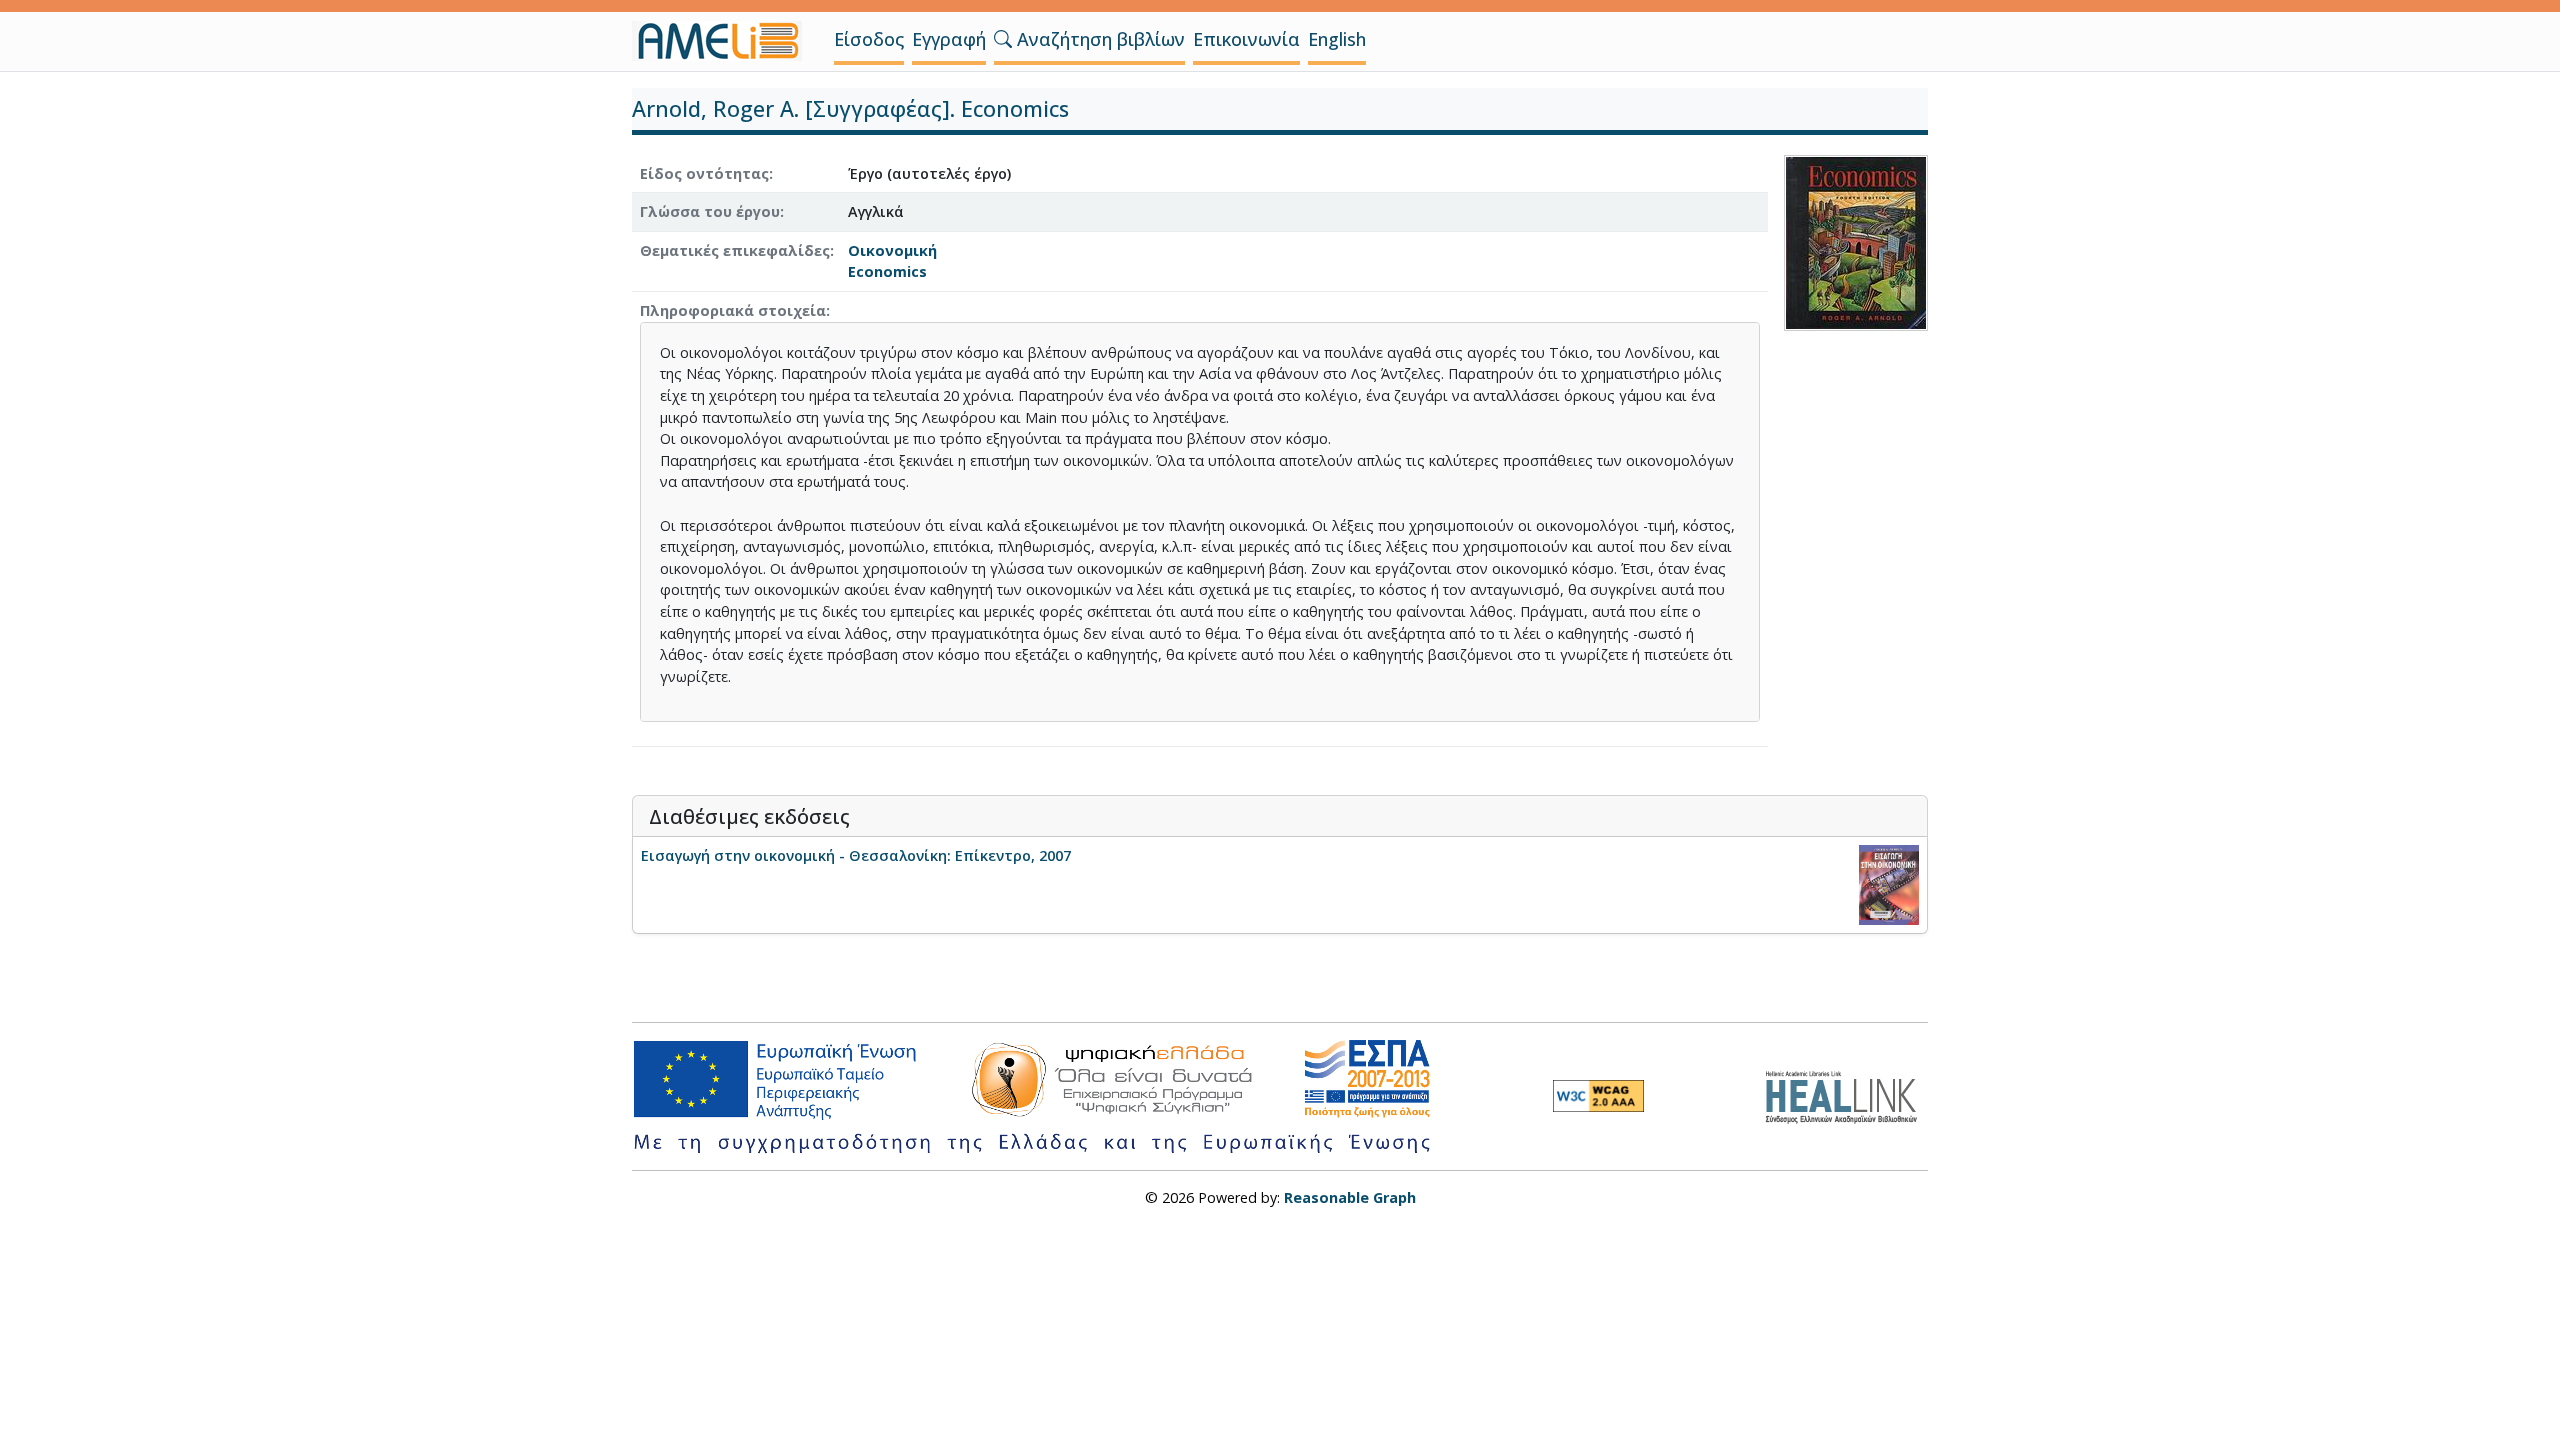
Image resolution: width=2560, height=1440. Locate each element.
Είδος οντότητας (704, 173)
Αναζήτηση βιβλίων (1098, 39)
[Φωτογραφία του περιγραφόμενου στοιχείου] (1856, 240)
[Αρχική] (725, 41)
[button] (1003, 39)
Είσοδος (869, 39)
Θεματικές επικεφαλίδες (735, 250)
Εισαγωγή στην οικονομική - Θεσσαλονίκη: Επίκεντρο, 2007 (856, 855)
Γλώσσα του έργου (710, 211)
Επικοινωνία (1246, 39)
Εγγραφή (949, 39)
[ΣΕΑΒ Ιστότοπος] (1846, 1094)
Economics (887, 271)
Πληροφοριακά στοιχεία (733, 310)
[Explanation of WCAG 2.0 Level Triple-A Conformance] (1598, 1096)
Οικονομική (892, 250)
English (1337, 39)
